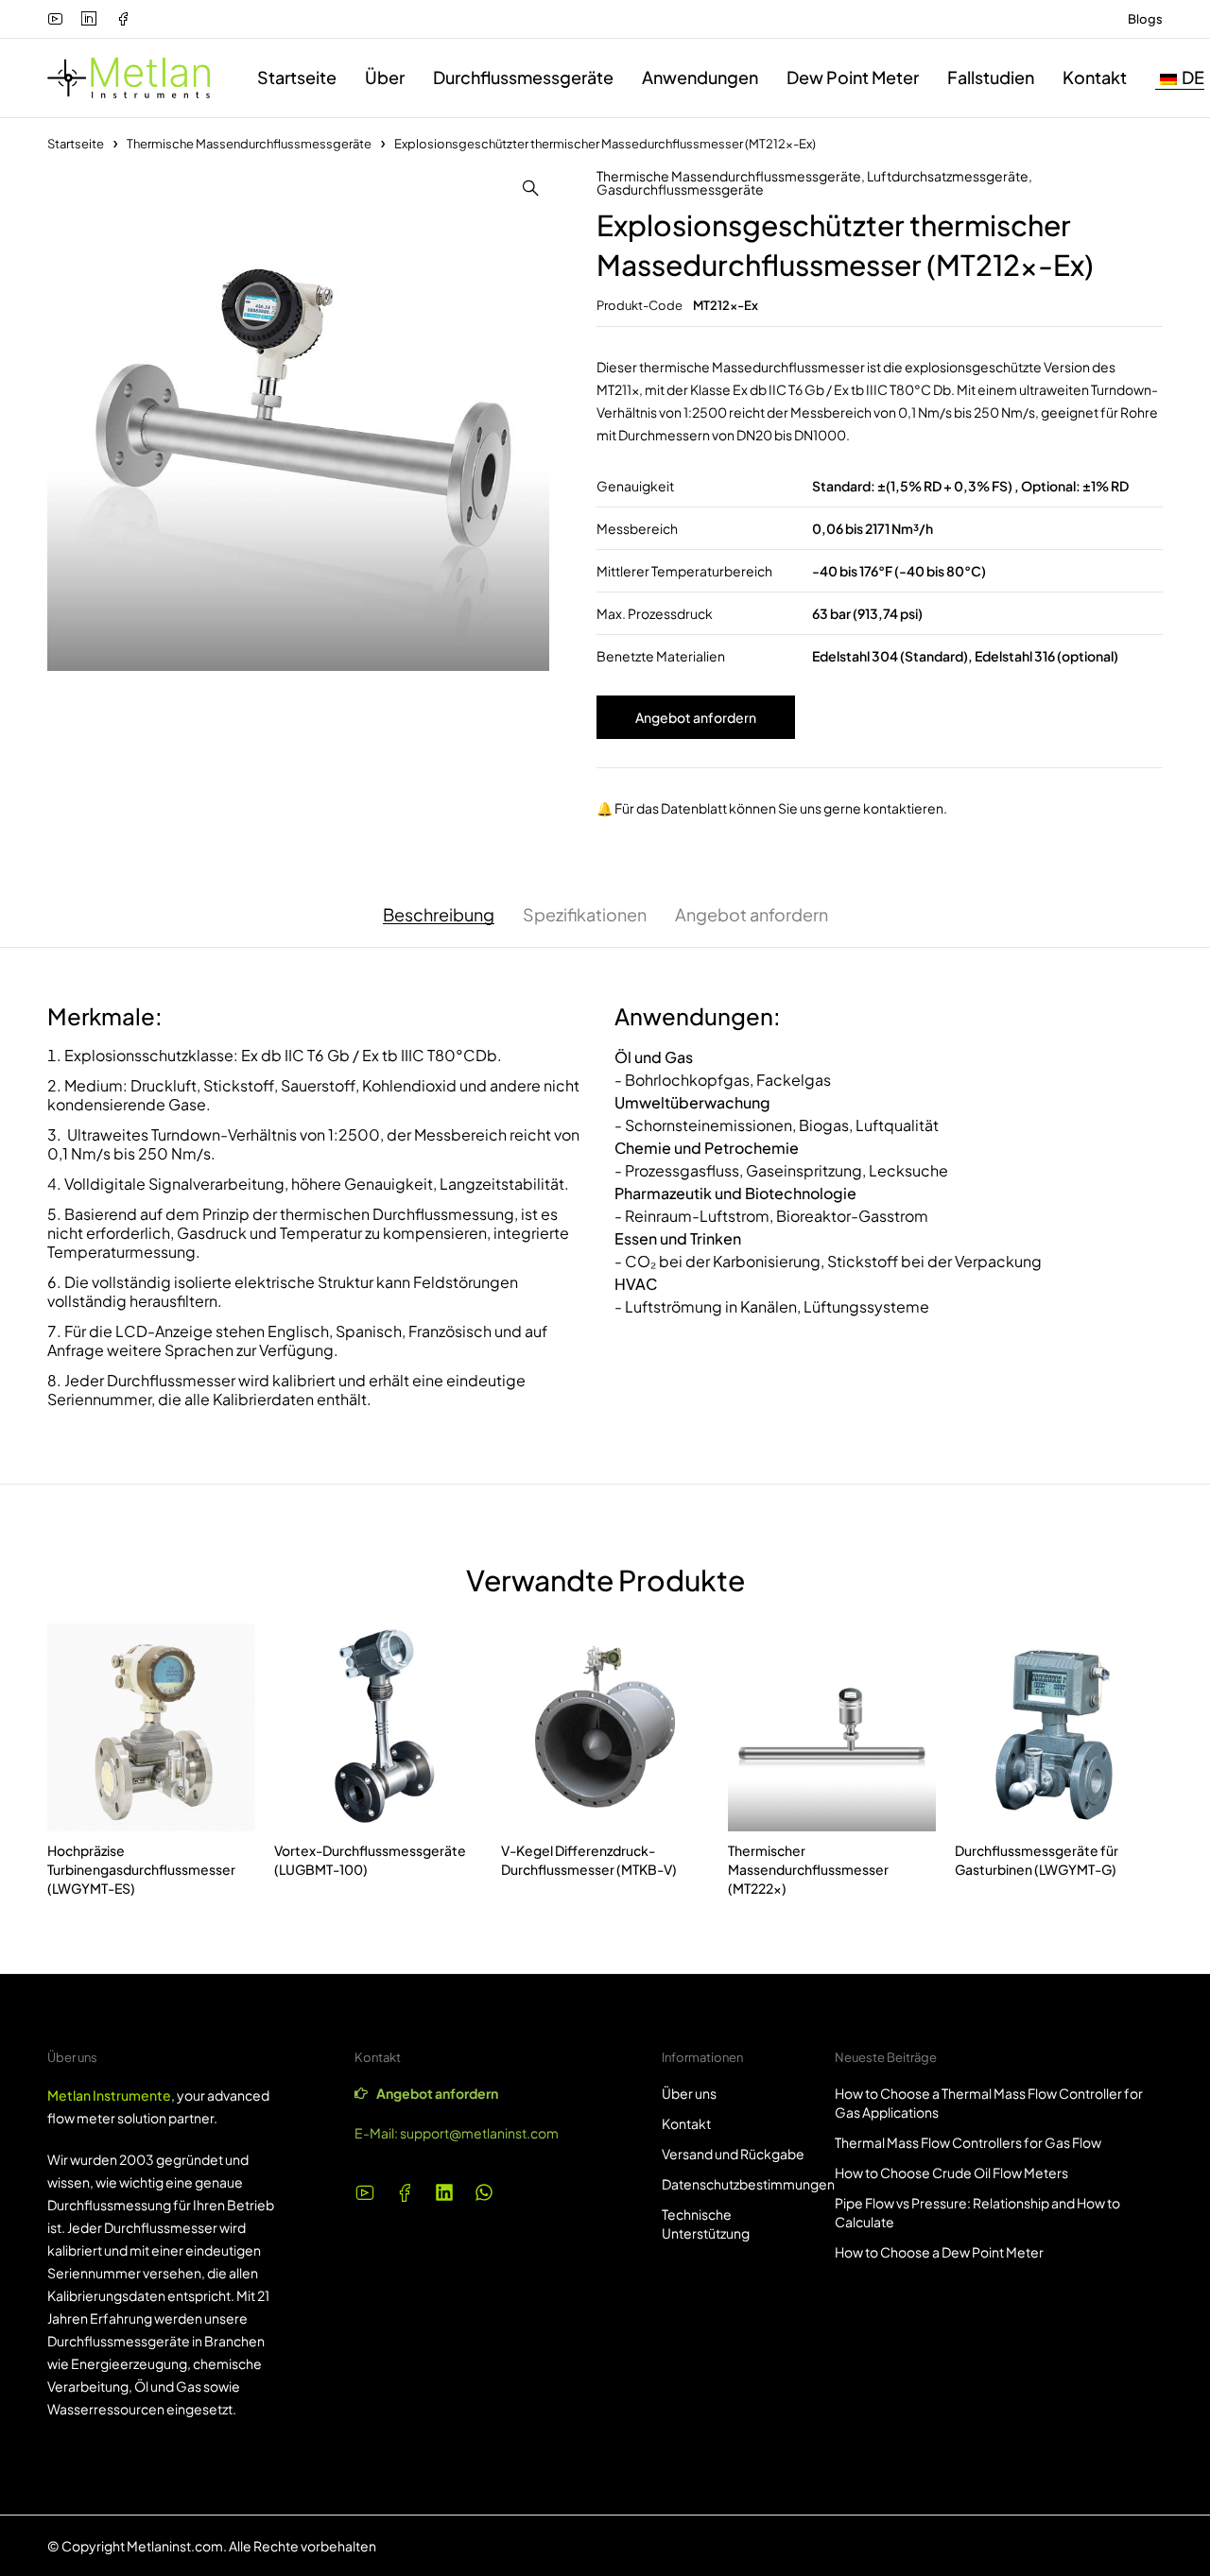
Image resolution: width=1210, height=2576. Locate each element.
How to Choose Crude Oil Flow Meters (951, 2172)
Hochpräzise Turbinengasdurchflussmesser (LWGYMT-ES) (141, 1869)
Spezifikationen (585, 915)
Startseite (76, 144)
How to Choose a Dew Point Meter (939, 2252)
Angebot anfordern (696, 717)
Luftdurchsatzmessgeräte (948, 176)
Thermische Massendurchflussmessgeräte (249, 144)
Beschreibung (439, 915)
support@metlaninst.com (479, 2133)
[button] (530, 188)
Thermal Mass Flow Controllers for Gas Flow (968, 2142)
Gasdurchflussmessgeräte (680, 189)
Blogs (1145, 19)
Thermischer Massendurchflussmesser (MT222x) (808, 1869)
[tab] (439, 915)
